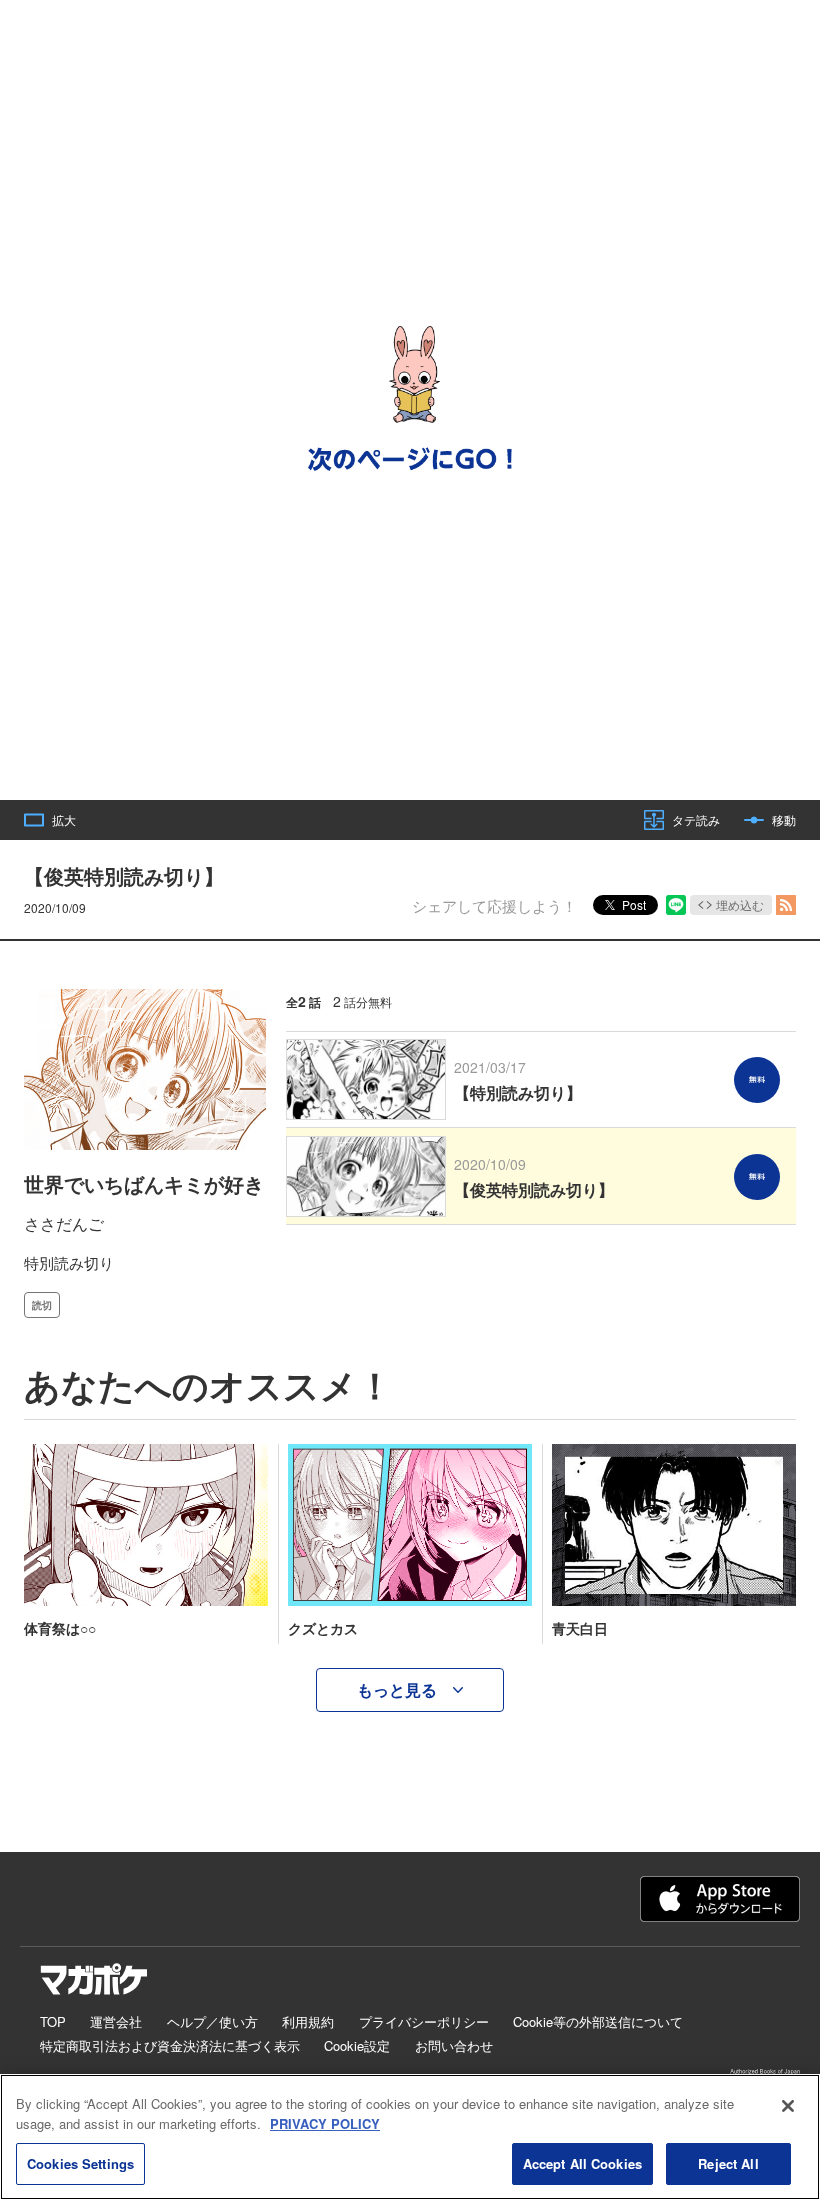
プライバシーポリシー (424, 2021)
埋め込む (740, 904)
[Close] (788, 2106)
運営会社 (116, 2021)
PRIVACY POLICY (325, 2123)
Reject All (728, 2163)
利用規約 (308, 2021)
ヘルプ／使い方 (212, 2021)
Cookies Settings (80, 2163)
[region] (410, 2137)
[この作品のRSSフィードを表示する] (786, 905)
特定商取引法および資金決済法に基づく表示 (170, 2045)
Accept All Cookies (582, 2163)
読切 (42, 1305)
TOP (53, 2021)
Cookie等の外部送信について (598, 2021)
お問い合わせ (454, 2045)
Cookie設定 (357, 2045)
